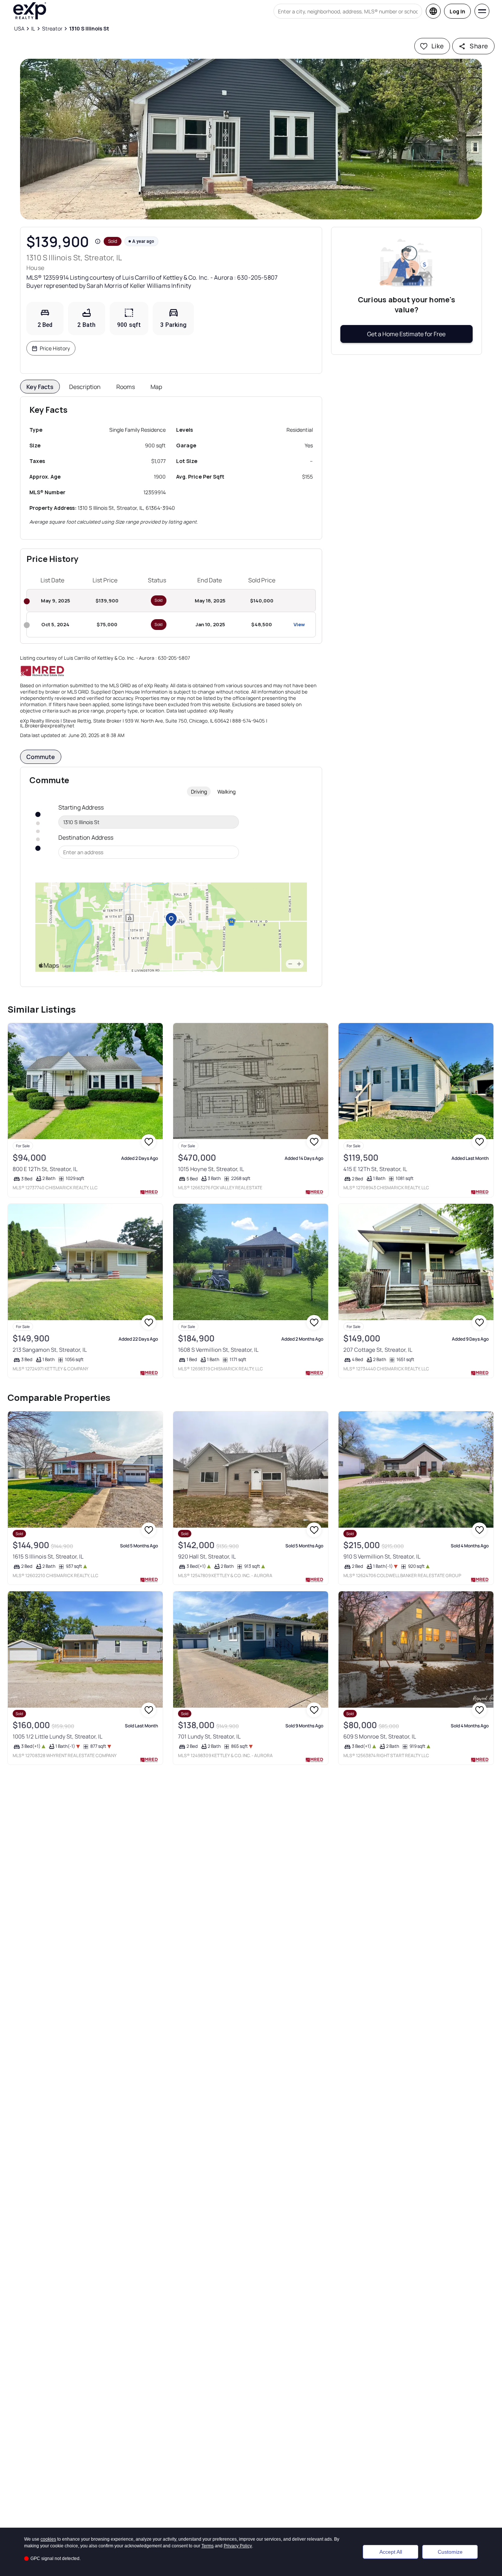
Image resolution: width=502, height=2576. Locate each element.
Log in (457, 11)
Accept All (391, 2552)
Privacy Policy (238, 2546)
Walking (226, 792)
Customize (450, 2552)
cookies (48, 2539)
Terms (208, 2546)
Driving (199, 792)
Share (479, 46)
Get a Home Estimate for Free (406, 334)
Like (438, 46)
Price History (55, 348)
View (299, 624)
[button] (251, 139)
